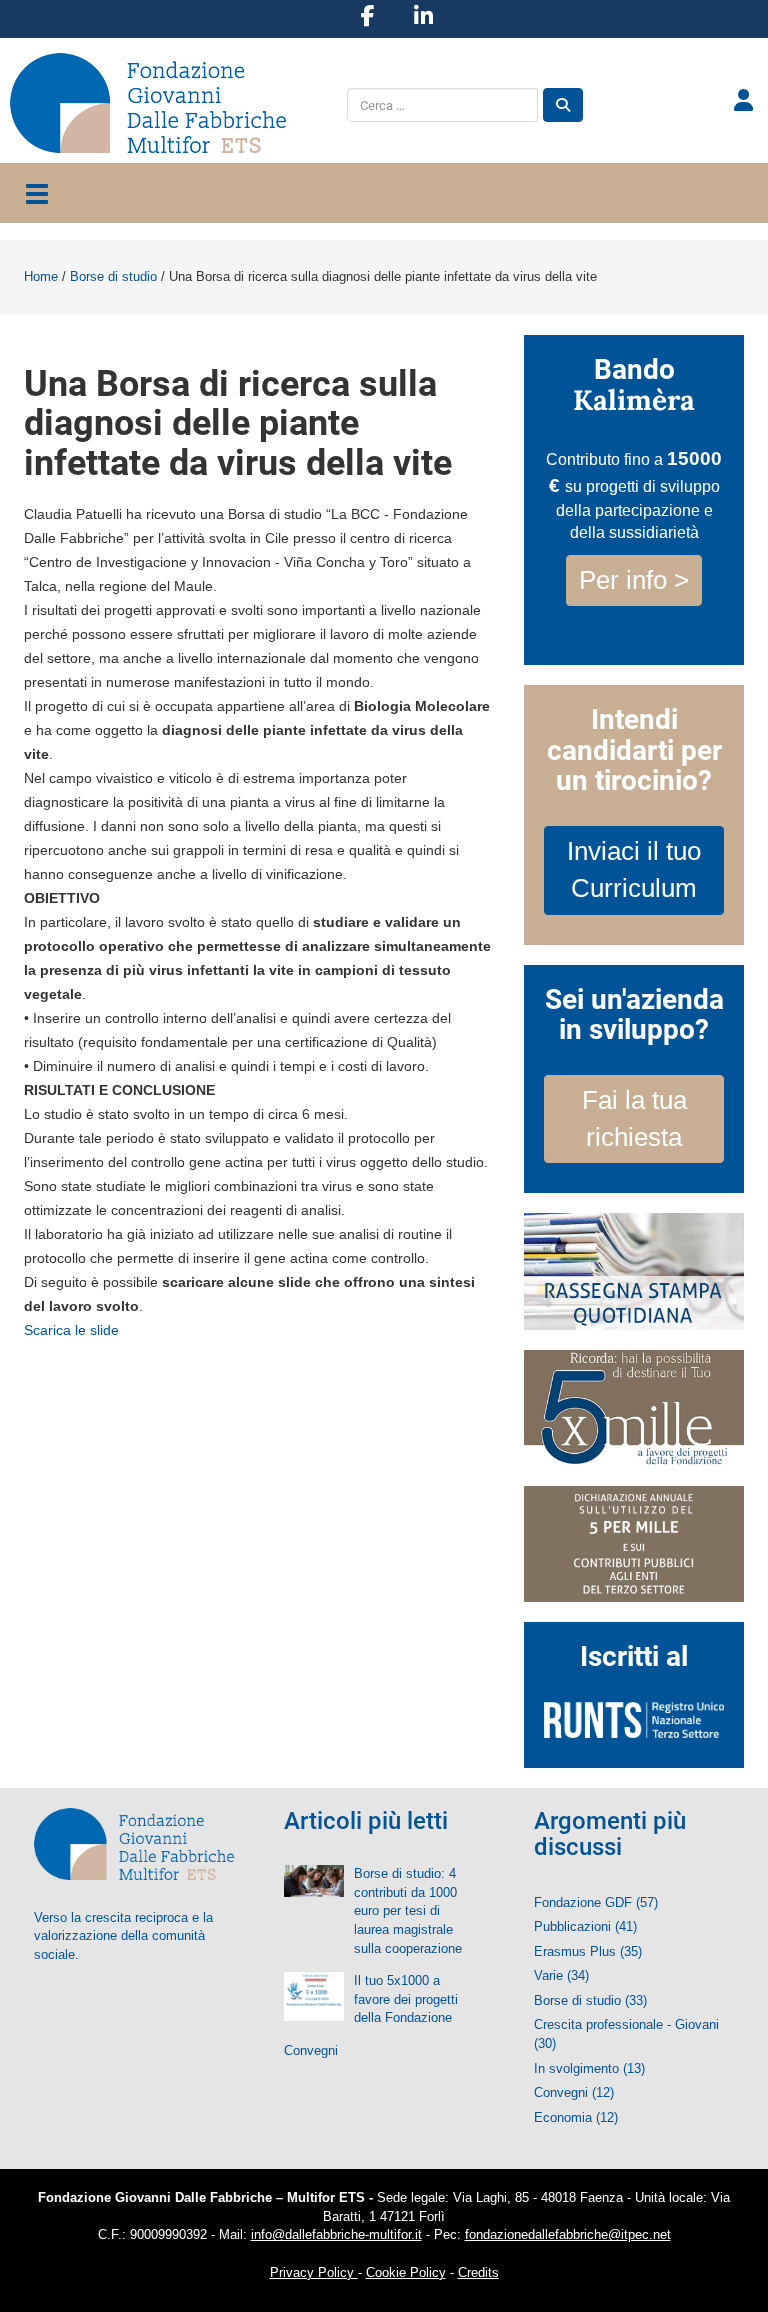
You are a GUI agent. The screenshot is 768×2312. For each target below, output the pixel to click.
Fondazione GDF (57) (596, 1902)
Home (41, 276)
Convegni (311, 2050)
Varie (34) (561, 1975)
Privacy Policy (314, 2272)
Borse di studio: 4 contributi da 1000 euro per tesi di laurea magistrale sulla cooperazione (408, 1910)
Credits (478, 2272)
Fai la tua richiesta (634, 1118)
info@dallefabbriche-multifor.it (336, 2234)
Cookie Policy (406, 2272)
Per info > (634, 580)
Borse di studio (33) (590, 2000)
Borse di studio (113, 276)
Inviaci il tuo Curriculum (634, 869)
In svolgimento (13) (589, 2068)
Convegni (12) (574, 2092)
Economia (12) (576, 2117)
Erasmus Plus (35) (588, 1951)
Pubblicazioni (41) (585, 1926)
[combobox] (442, 105)
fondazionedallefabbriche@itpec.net (568, 2234)
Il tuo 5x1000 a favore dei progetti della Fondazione (406, 1999)
